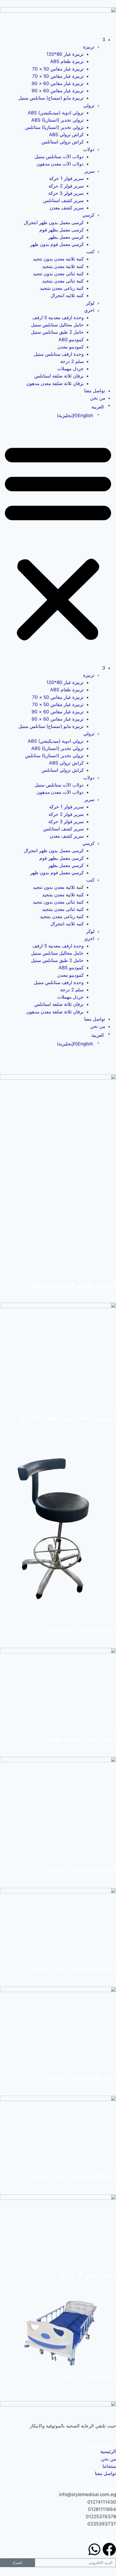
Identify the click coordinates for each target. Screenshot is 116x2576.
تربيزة (89, 47)
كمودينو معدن (71, 347)
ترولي (89, 105)
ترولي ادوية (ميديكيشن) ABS (56, 113)
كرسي (88, 215)
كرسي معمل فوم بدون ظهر (57, 244)
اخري (89, 310)
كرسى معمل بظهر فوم (62, 230)
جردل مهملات (70, 369)
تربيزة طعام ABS (67, 61)
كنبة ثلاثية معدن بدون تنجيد (58, 259)
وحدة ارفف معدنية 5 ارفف (58, 318)
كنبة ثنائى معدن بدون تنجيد (58, 274)
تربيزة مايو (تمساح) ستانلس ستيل (51, 98)
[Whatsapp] (94, 2549)
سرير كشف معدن (67, 208)
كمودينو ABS (71, 340)
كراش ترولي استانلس (63, 142)
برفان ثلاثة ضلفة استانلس (59, 376)
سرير (89, 171)
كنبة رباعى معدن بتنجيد (62, 288)
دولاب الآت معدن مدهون (60, 164)
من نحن (98, 398)
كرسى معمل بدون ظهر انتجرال (54, 223)
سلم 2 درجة (72, 361)
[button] (58, 542)
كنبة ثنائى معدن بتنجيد (63, 281)
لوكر (90, 303)
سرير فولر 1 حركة (66, 178)
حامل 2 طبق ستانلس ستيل (57, 332)
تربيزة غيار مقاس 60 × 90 (58, 83)
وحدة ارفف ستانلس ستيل (59, 354)
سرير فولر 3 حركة (66, 193)
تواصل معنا (95, 391)
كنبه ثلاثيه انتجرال (67, 295)
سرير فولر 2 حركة (66, 186)
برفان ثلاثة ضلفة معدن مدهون (55, 383)
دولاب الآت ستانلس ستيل (59, 157)
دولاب (89, 149)
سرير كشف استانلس (63, 200)
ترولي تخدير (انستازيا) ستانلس (54, 127)
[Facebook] (109, 2549)
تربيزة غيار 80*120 (65, 54)
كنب (90, 252)
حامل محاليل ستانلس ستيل (57, 325)
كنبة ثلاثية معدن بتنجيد (63, 266)
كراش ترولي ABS (66, 135)
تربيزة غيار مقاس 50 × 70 (58, 69)
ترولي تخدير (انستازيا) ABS (57, 120)
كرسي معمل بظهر (66, 237)
